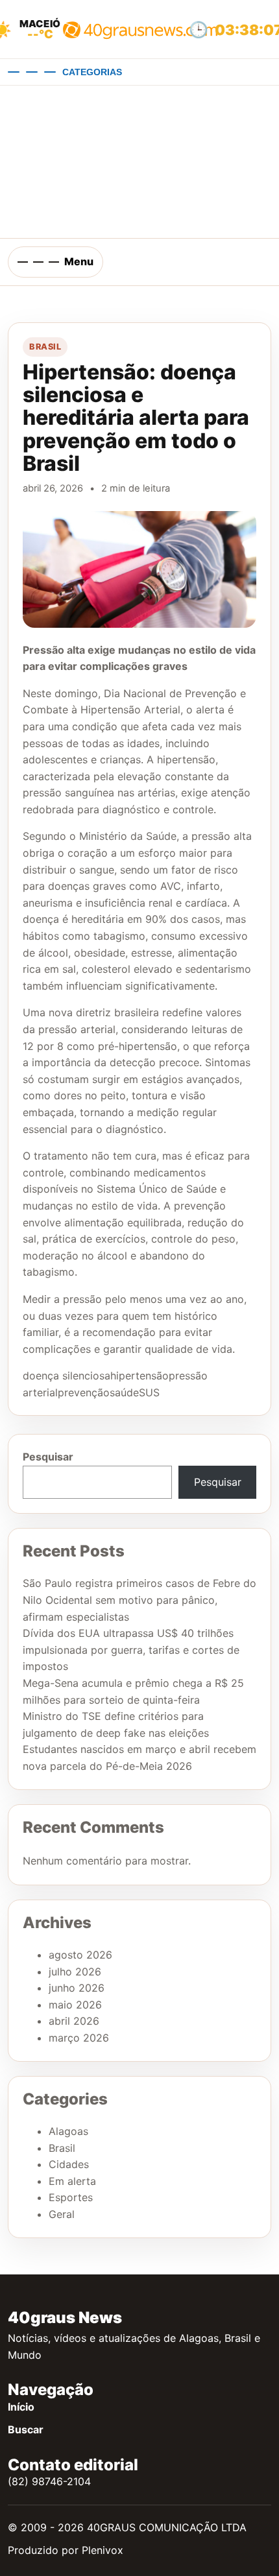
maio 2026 (75, 2005)
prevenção (84, 1392)
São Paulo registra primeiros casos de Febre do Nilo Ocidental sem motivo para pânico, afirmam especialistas (139, 1600)
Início (21, 2407)
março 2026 (79, 2038)
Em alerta (72, 2181)
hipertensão (139, 1376)
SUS (149, 1392)
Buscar (26, 2429)
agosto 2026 (80, 1955)
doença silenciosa (67, 1376)
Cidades (69, 2164)
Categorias (92, 72)
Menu (79, 261)
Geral (62, 2214)
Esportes (71, 2197)
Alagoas (68, 2131)
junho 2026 (77, 1988)
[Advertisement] (139, 162)
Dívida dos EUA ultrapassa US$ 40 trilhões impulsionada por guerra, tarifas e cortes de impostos (131, 1650)
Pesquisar (48, 1457)
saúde (124, 1392)
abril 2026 (74, 2021)
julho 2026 (75, 1972)
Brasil (45, 347)
